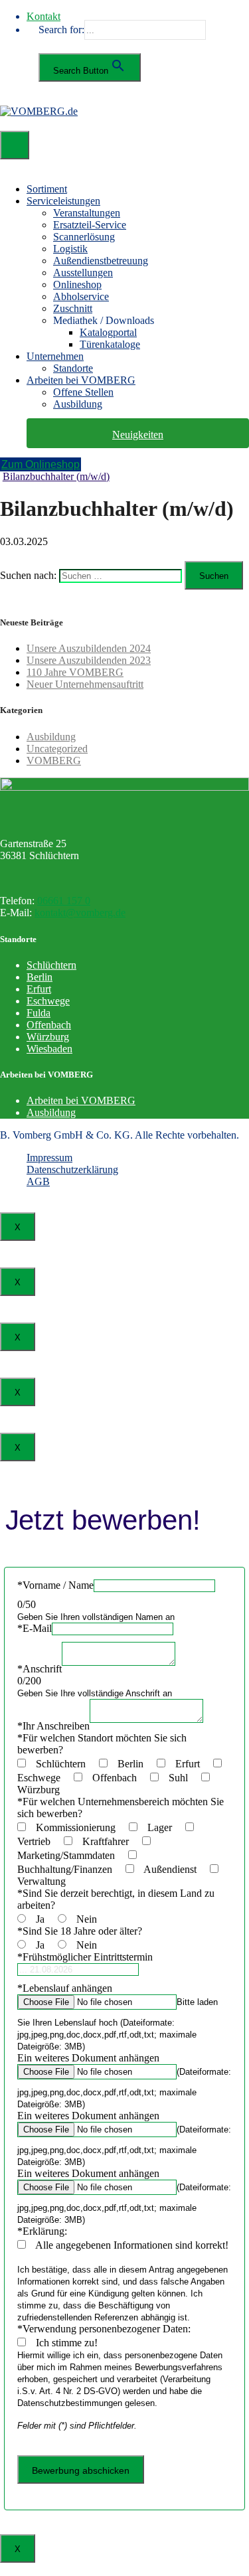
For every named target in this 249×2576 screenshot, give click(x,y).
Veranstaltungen (87, 213)
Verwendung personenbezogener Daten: (104, 2329)
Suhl (184, 1778)
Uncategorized (57, 749)
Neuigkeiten (138, 435)
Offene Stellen (83, 392)
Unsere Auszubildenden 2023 (89, 660)
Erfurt (39, 989)
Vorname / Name (55, 1585)
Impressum (49, 1158)
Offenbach (49, 1025)
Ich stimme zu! (71, 2343)
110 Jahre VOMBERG (75, 672)
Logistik (70, 249)
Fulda (39, 1013)
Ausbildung (78, 404)
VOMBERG (54, 761)
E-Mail (35, 1628)
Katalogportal (108, 332)
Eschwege (48, 1001)
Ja (45, 1919)
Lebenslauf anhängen (65, 1988)
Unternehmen (55, 356)
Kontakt (43, 16)
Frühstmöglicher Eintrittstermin (85, 1957)
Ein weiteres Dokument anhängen (88, 2058)
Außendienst (176, 1869)
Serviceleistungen (63, 201)
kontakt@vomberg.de (80, 913)
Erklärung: (42, 2231)
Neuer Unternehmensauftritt (85, 684)
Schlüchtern (51, 965)
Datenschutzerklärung (72, 1169)
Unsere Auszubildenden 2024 (89, 648)
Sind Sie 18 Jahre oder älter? (80, 1931)
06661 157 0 (64, 901)
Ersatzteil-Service (90, 225)
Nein (91, 1919)
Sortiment (47, 189)
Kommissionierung (81, 1827)
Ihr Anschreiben (53, 1726)
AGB (38, 1181)
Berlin (40, 977)
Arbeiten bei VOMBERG (81, 380)
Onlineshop (77, 284)
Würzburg (48, 1037)
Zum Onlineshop (41, 464)
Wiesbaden (49, 1049)
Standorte (73, 368)
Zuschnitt (73, 308)
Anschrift (40, 1669)
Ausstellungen (83, 273)
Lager (165, 1827)
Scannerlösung (84, 237)
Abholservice (81, 296)
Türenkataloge (110, 344)
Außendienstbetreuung (101, 261)
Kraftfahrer (111, 1841)
